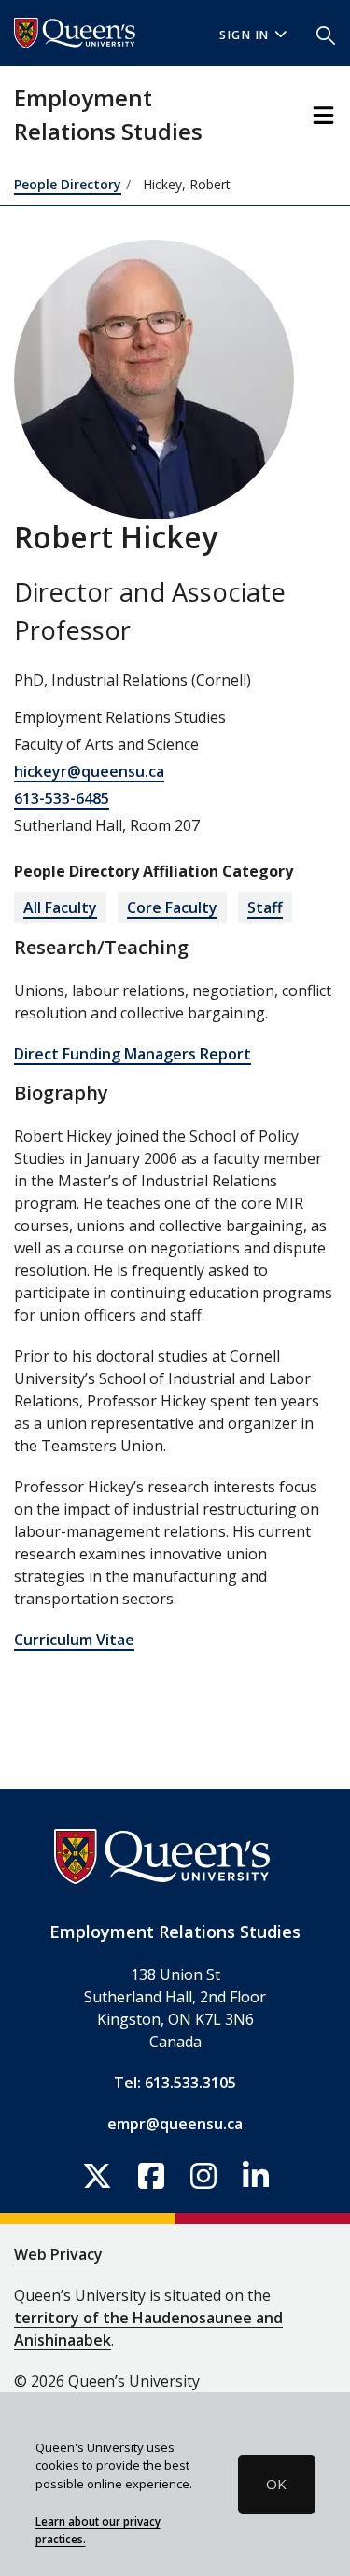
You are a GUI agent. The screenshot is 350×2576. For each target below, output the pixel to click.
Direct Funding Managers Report (133, 1054)
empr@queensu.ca (175, 2124)
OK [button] (276, 2484)
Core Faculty (172, 907)
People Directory (68, 184)
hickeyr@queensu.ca (89, 771)
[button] (326, 34)
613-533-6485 (62, 798)
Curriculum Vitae (74, 1640)
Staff (265, 907)
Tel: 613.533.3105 (175, 2083)
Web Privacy (58, 2254)
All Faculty (60, 907)
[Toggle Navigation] (323, 115)
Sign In (245, 35)
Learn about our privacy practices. (98, 2530)
